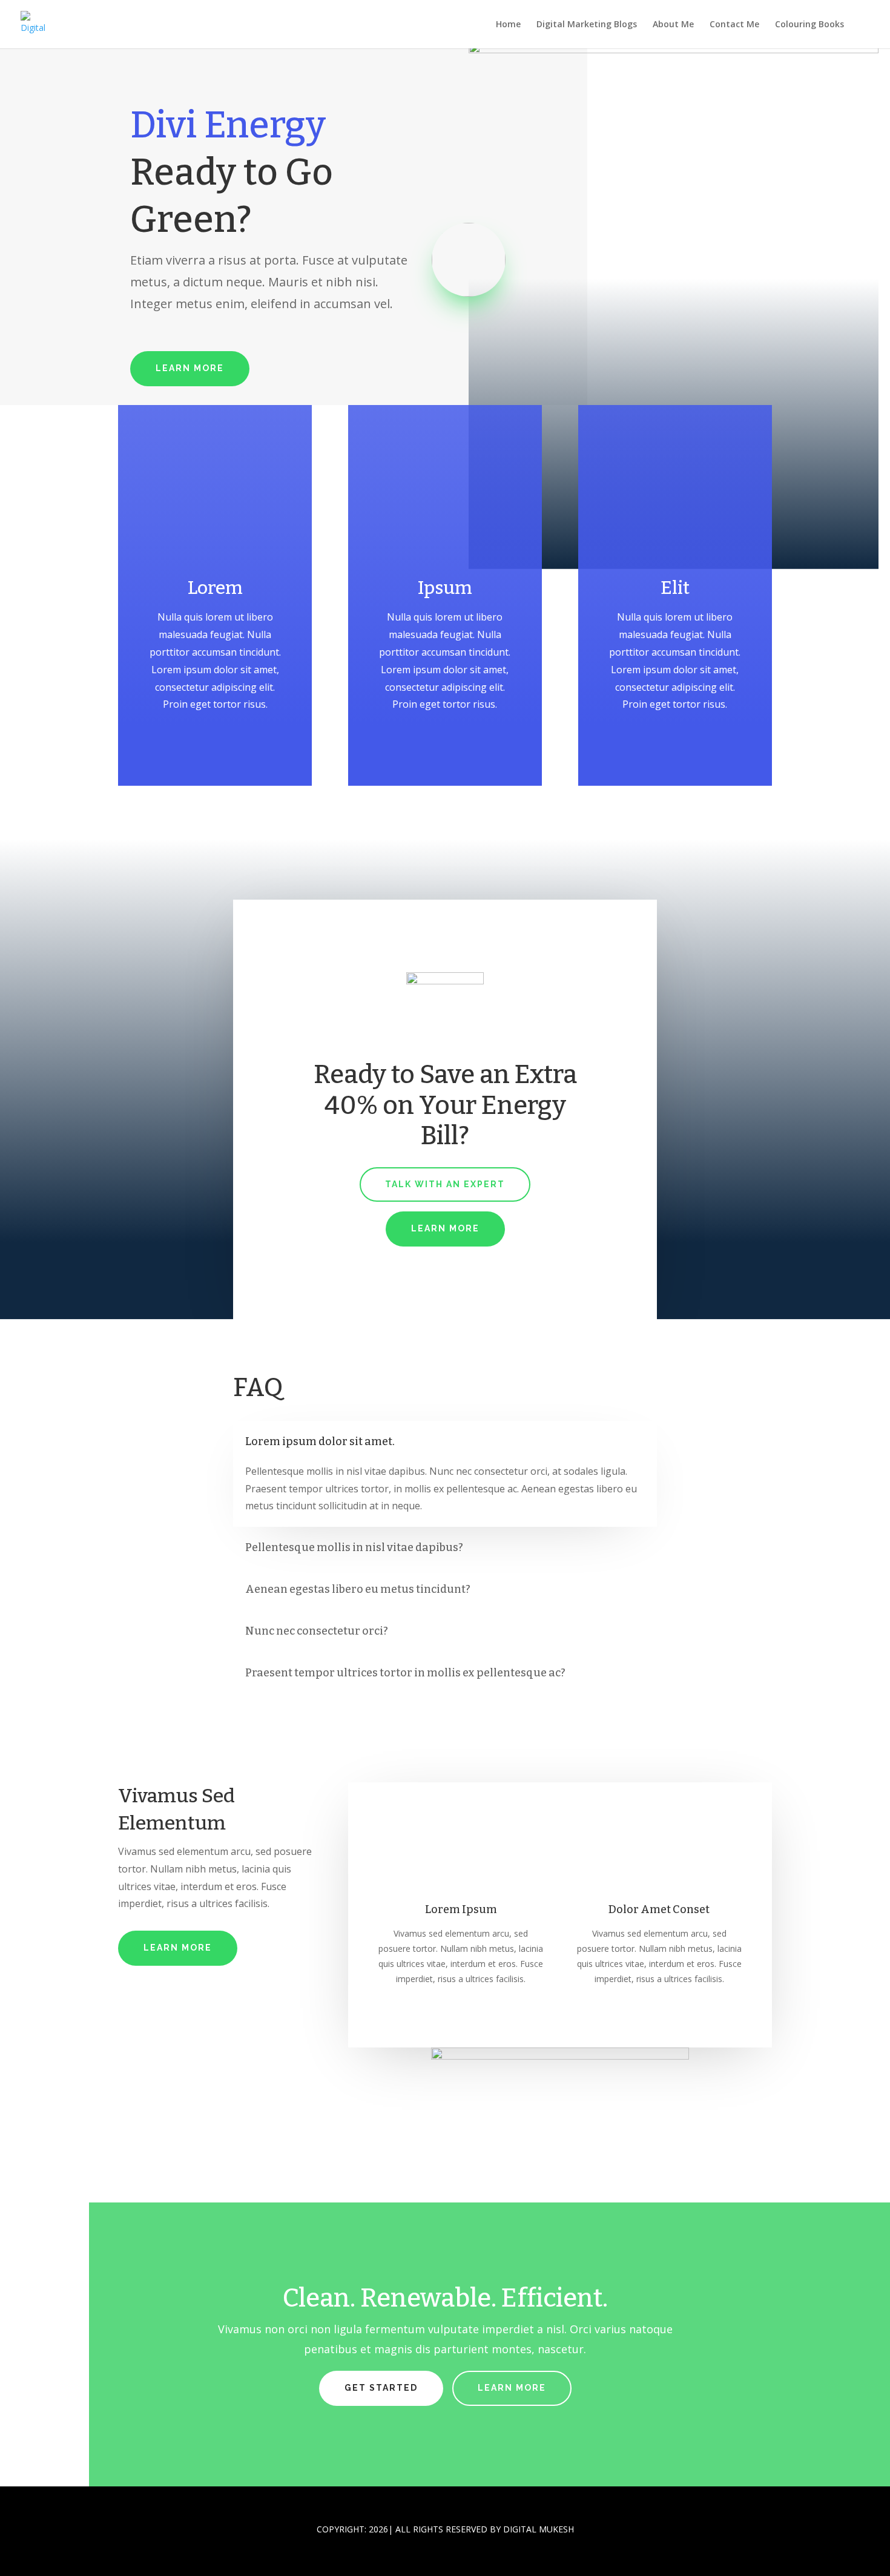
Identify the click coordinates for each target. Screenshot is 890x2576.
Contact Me (734, 25)
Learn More (190, 368)
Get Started (381, 2388)
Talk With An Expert (445, 1184)
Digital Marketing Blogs (587, 25)
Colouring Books (809, 25)
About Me (673, 25)
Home (508, 25)
